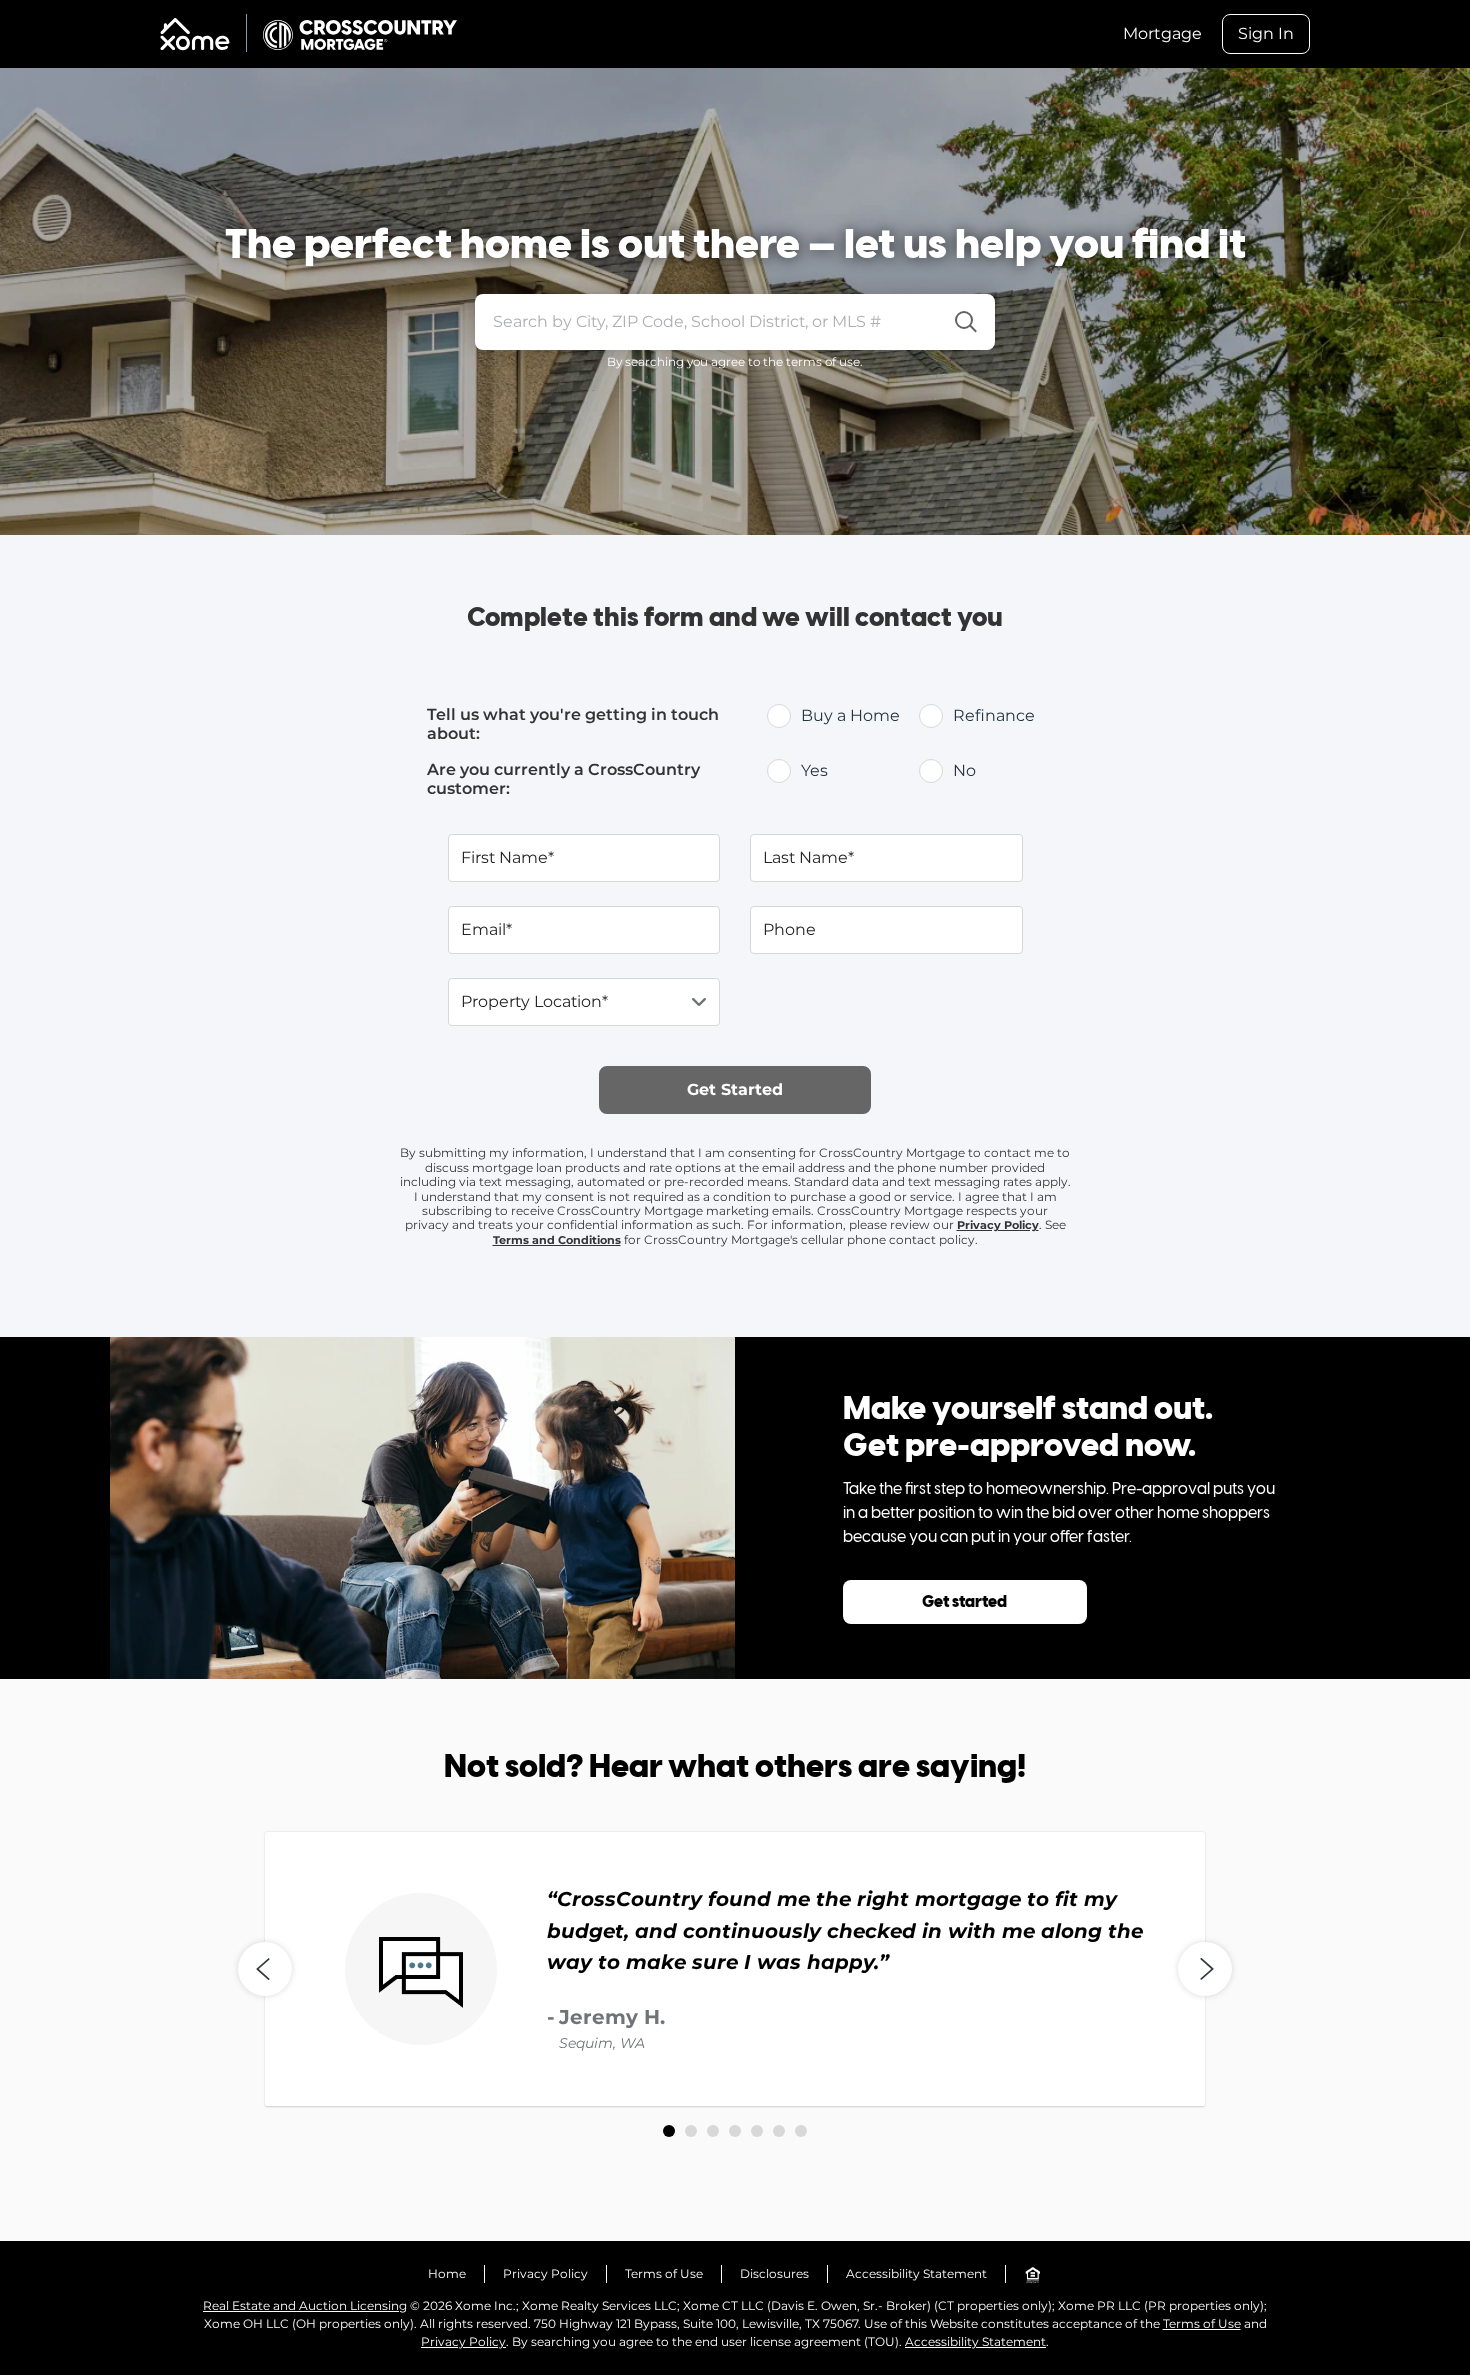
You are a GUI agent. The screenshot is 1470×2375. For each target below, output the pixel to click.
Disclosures (774, 2273)
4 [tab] (735, 2131)
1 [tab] (669, 2131)
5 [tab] (757, 2131)
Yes (814, 770)
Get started (964, 1602)
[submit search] (966, 322)
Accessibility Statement (916, 2273)
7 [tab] (801, 2131)
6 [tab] (779, 2131)
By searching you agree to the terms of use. (735, 361)
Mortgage (1162, 33)
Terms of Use (664, 2273)
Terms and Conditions (557, 1240)
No (964, 770)
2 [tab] (691, 2131)
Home (447, 2273)
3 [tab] (713, 2131)
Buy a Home (850, 715)
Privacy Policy (998, 1225)
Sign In (1266, 33)
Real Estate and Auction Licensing (305, 2305)
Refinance (994, 715)
